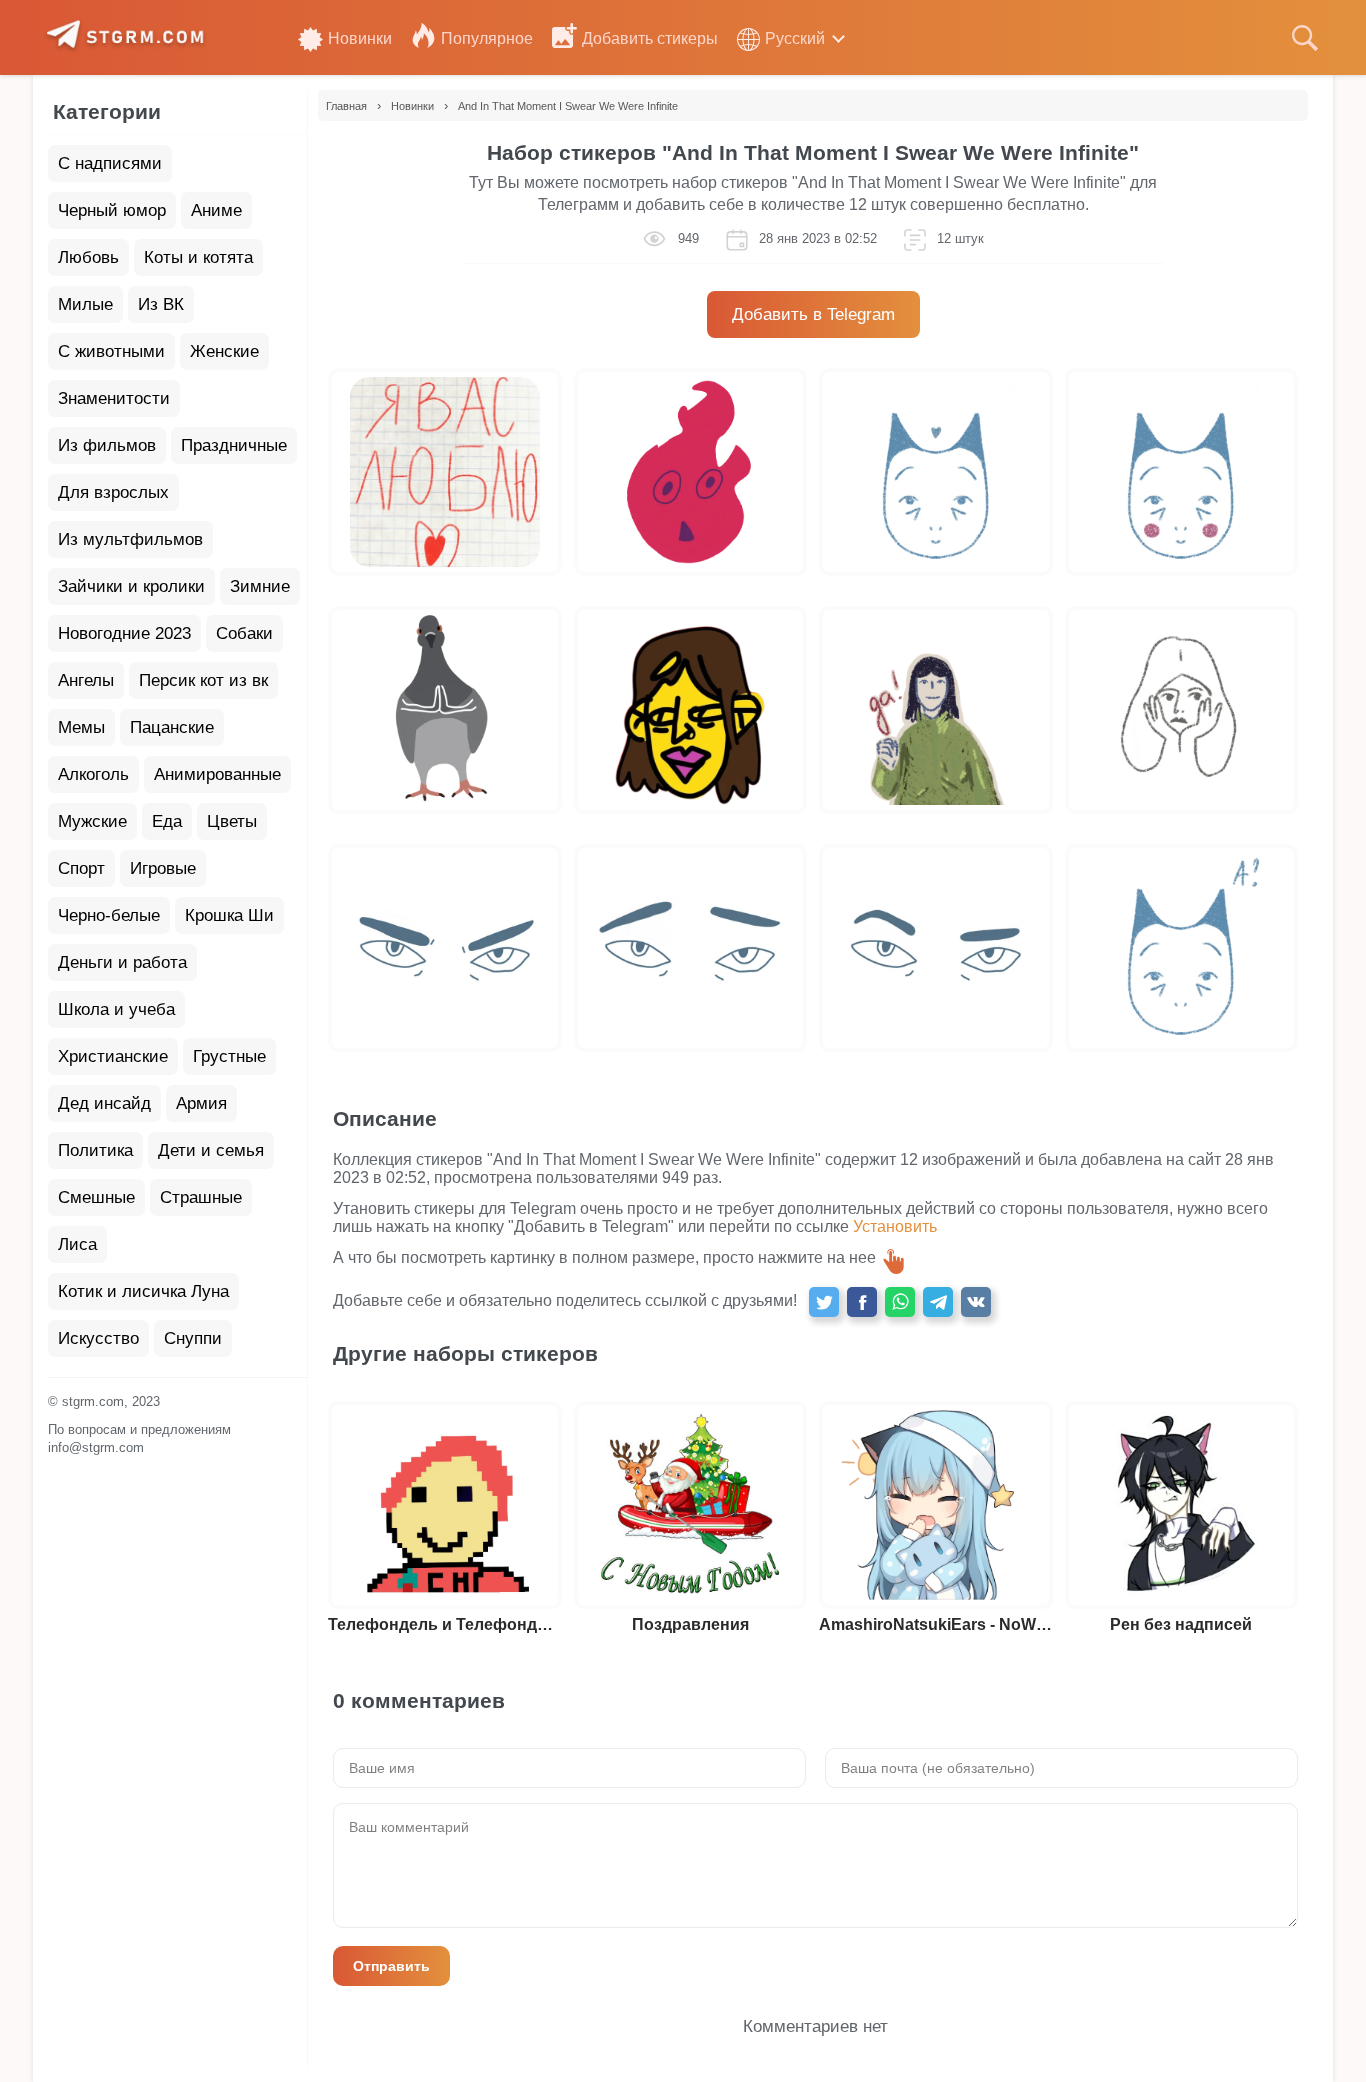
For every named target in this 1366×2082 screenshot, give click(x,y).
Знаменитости (114, 398)
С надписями (110, 163)
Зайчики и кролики (131, 586)
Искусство (98, 1338)
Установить (895, 1226)
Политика (95, 1150)
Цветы (232, 821)
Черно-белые (109, 915)
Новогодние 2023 (124, 633)
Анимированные (217, 774)
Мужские (92, 821)
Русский (795, 38)
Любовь (88, 257)
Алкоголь (93, 774)
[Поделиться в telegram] (938, 1302)
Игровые (163, 868)
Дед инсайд (104, 1103)
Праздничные (234, 445)
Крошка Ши (229, 915)
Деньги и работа (122, 962)
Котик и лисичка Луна (143, 1291)
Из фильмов (107, 445)
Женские (224, 351)
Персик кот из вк (203, 680)
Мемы (81, 727)
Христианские (113, 1056)
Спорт (81, 868)
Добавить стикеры (650, 38)
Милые (85, 304)
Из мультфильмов (130, 539)
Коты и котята (198, 257)
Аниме (216, 210)
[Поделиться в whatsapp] (900, 1302)
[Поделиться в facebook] (862, 1302)
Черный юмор (112, 210)
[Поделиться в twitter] (824, 1302)
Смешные (96, 1197)
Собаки (244, 633)
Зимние (260, 586)
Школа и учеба (116, 1009)
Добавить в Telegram (813, 314)
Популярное (487, 38)
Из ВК (161, 304)
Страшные (201, 1197)
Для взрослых (113, 492)
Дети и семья (211, 1150)
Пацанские (172, 727)
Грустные (229, 1056)
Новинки (360, 38)
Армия (201, 1103)
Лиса (77, 1244)
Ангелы (86, 680)
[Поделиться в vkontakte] (976, 1302)
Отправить (391, 1966)
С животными (111, 351)
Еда (167, 821)
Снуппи (193, 1338)
